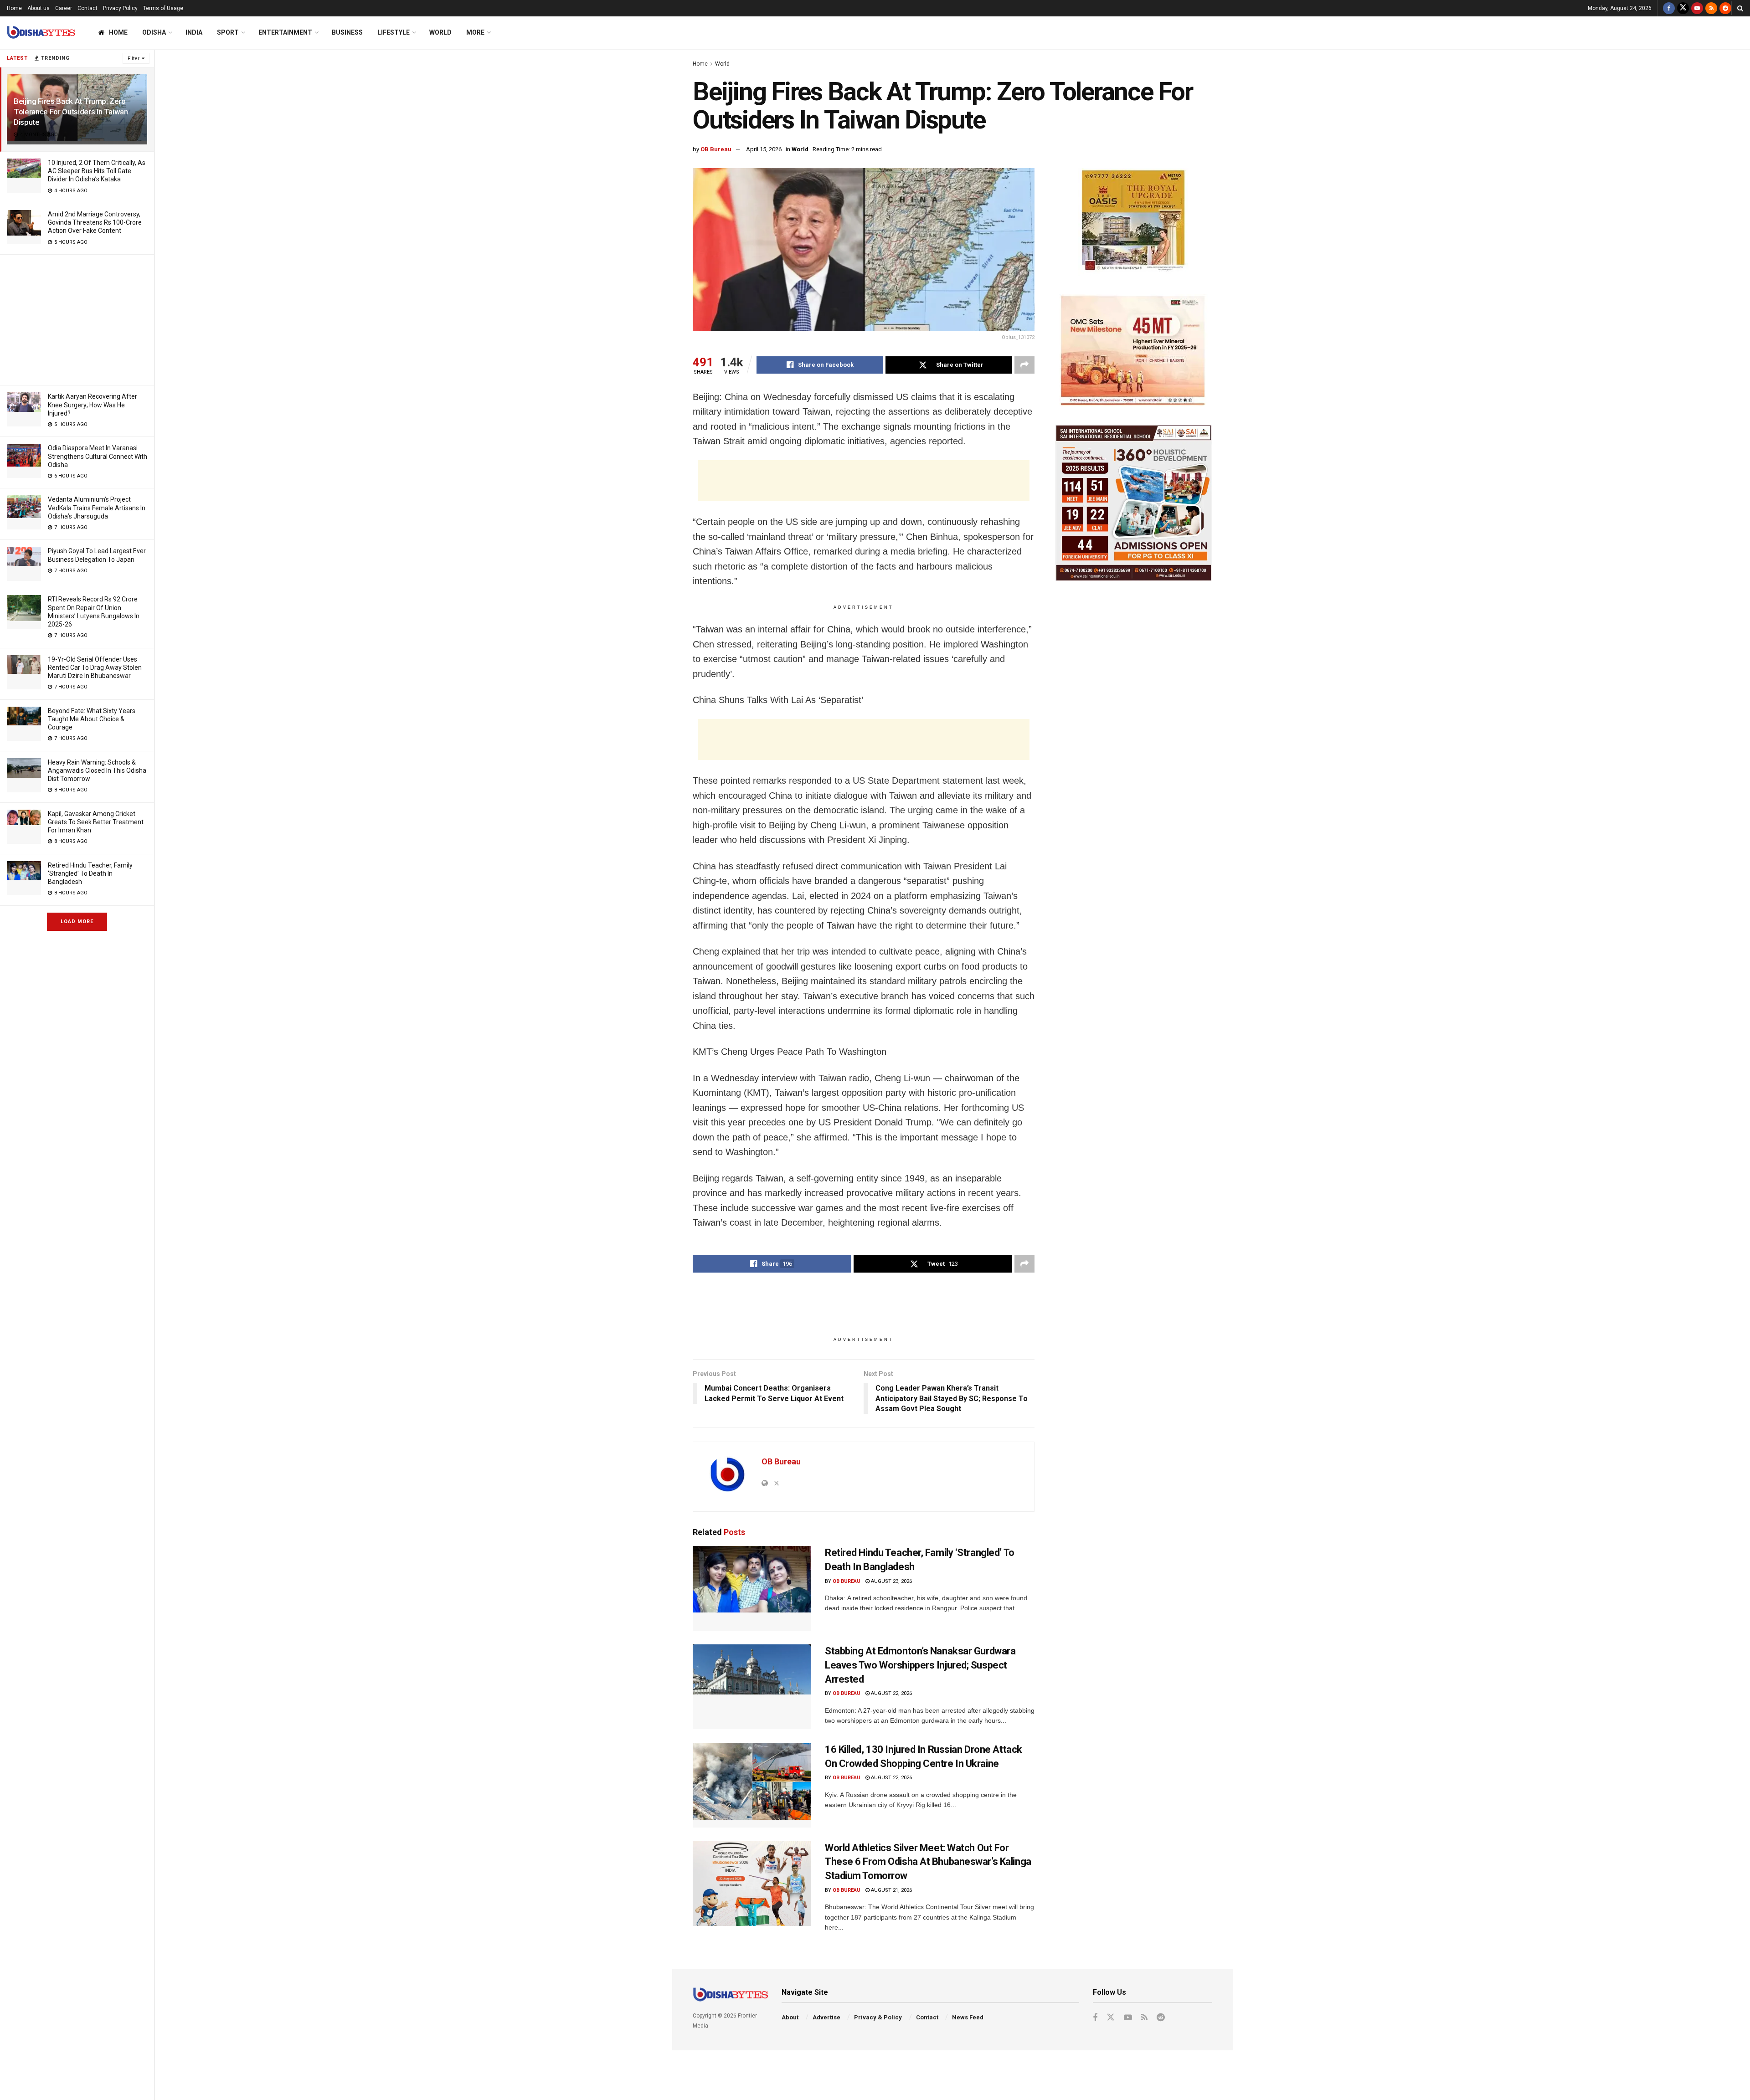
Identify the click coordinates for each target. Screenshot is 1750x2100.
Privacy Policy (120, 8)
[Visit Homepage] (41, 33)
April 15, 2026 (764, 149)
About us (39, 8)
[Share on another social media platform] (1024, 365)
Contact (87, 8)
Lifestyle (394, 32)
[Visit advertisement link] (1134, 222)
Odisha (154, 32)
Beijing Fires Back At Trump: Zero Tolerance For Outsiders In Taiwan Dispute (71, 112)
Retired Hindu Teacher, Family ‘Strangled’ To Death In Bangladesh (90, 873)
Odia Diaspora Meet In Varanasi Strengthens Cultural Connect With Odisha (98, 456)
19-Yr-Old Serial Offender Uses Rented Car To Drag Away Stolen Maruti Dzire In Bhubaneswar (95, 667)
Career (64, 8)
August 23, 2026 (891, 1581)
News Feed (968, 2017)
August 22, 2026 (891, 1693)
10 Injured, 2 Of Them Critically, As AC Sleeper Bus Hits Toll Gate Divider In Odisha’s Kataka (97, 171)
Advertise (826, 2017)
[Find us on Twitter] (1683, 8)
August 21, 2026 (891, 1890)
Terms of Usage (163, 8)
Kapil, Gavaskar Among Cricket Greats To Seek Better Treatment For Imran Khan (96, 822)
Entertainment (285, 32)
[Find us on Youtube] (1697, 8)
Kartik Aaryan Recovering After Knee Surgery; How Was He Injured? (93, 405)
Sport (228, 32)
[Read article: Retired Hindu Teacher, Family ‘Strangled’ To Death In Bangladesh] (752, 1588)
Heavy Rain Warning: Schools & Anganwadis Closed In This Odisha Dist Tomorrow (97, 770)
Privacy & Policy (878, 2017)
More (475, 32)
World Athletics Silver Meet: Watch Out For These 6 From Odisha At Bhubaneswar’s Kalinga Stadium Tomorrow (928, 1862)
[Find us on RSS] (1711, 8)
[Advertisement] (77, 318)
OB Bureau (716, 149)
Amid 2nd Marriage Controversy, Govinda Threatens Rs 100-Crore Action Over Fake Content (95, 222)
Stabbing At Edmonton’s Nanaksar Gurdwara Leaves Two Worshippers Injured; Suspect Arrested (920, 1665)
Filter (134, 59)
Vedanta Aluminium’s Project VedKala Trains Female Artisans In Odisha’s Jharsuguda (97, 508)
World (440, 32)
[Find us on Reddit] (1725, 8)
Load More (77, 922)
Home (14, 8)
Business (347, 32)
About (790, 2017)
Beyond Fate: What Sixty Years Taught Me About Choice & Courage (92, 719)
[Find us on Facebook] (1669, 8)
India (194, 32)
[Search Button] (1740, 8)
